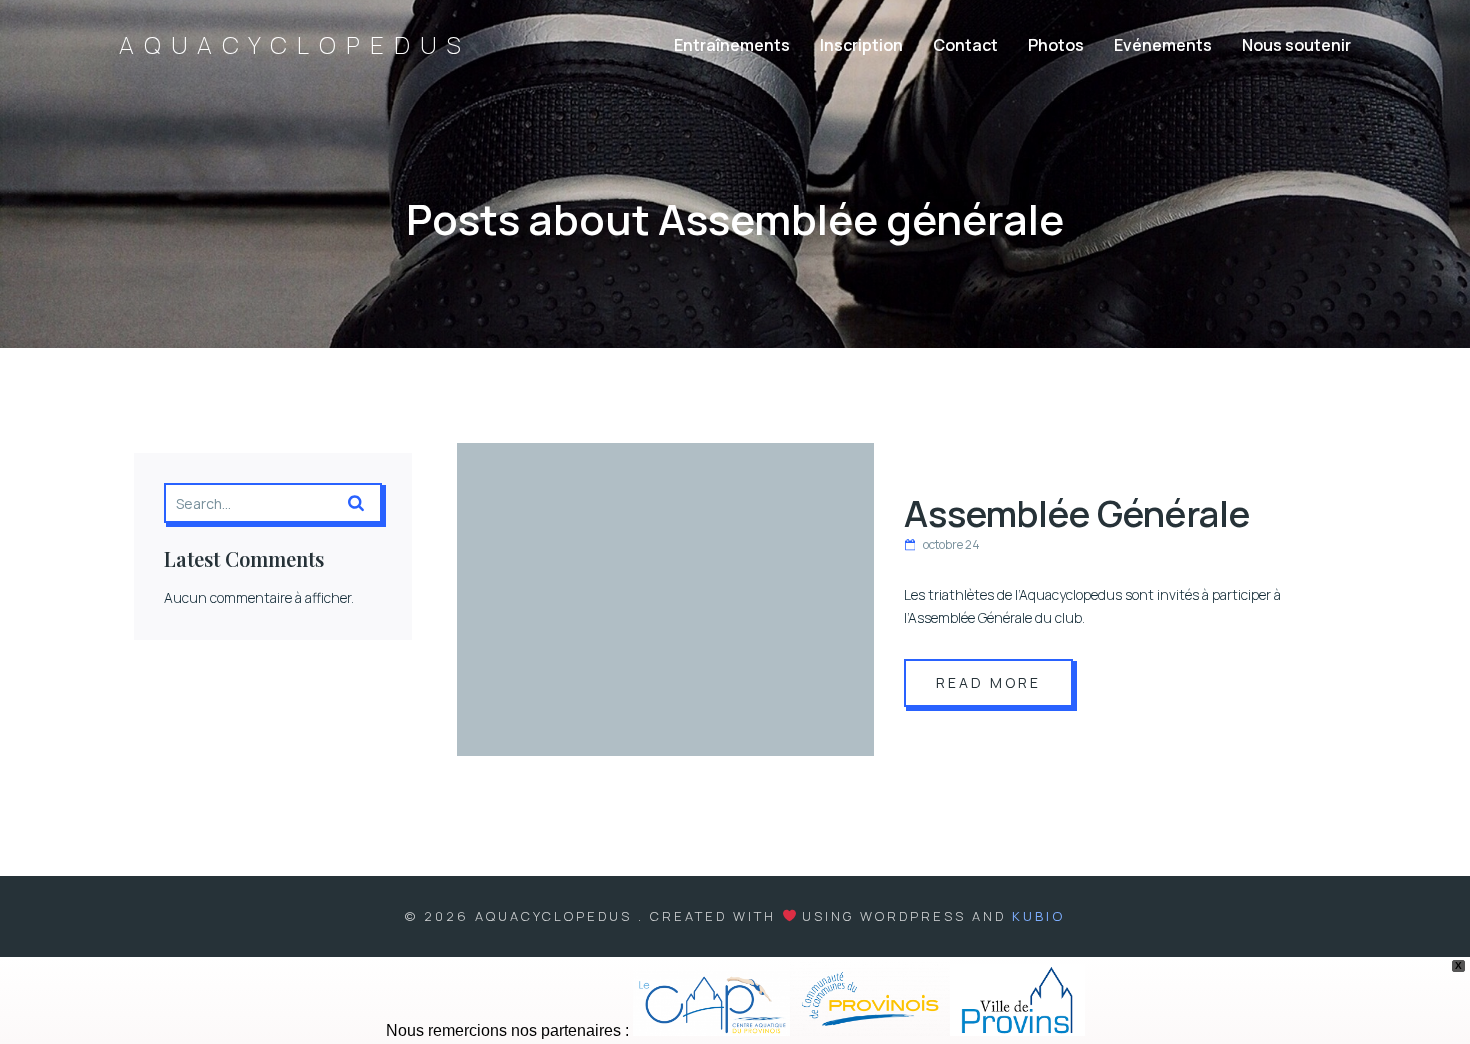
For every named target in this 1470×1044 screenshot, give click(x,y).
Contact (965, 45)
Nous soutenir (1296, 45)
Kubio (1038, 916)
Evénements (1163, 45)
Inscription (861, 45)
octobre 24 (951, 544)
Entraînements (732, 45)
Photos (1056, 45)
